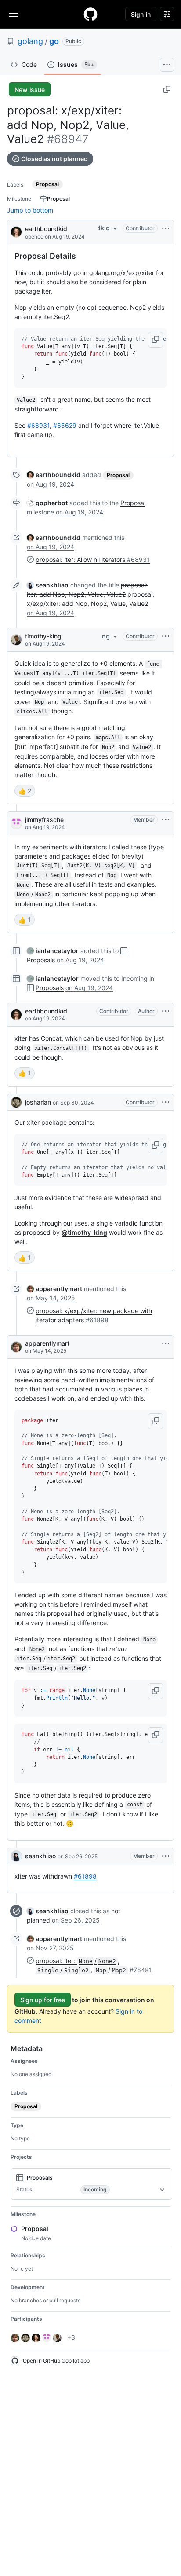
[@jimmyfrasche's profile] (16, 823)
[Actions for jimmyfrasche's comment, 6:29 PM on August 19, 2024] (166, 820)
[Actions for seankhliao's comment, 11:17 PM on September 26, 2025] (166, 1856)
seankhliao (40, 1856)
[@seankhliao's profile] (16, 1856)
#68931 (38, 425)
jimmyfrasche (44, 820)
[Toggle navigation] (14, 14)
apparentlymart (47, 1343)
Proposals (41, 960)
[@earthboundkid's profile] (16, 231)
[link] (54, 475)
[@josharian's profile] (16, 1102)
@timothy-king (84, 1232)
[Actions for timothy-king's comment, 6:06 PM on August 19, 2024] (166, 636)
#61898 (85, 1876)
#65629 (65, 425)
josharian (38, 1102)
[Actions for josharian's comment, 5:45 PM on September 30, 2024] (166, 1102)
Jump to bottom (30, 210)
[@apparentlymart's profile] (16, 1347)
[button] (156, 340)
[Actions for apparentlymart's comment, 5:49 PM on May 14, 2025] (166, 1343)
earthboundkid (46, 229)
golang (30, 41)
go (54, 41)
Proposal (133, 503)
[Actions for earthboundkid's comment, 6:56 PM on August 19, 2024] (166, 1011)
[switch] (25, 791)
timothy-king (43, 636)
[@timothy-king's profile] (16, 640)
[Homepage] (90, 14)
